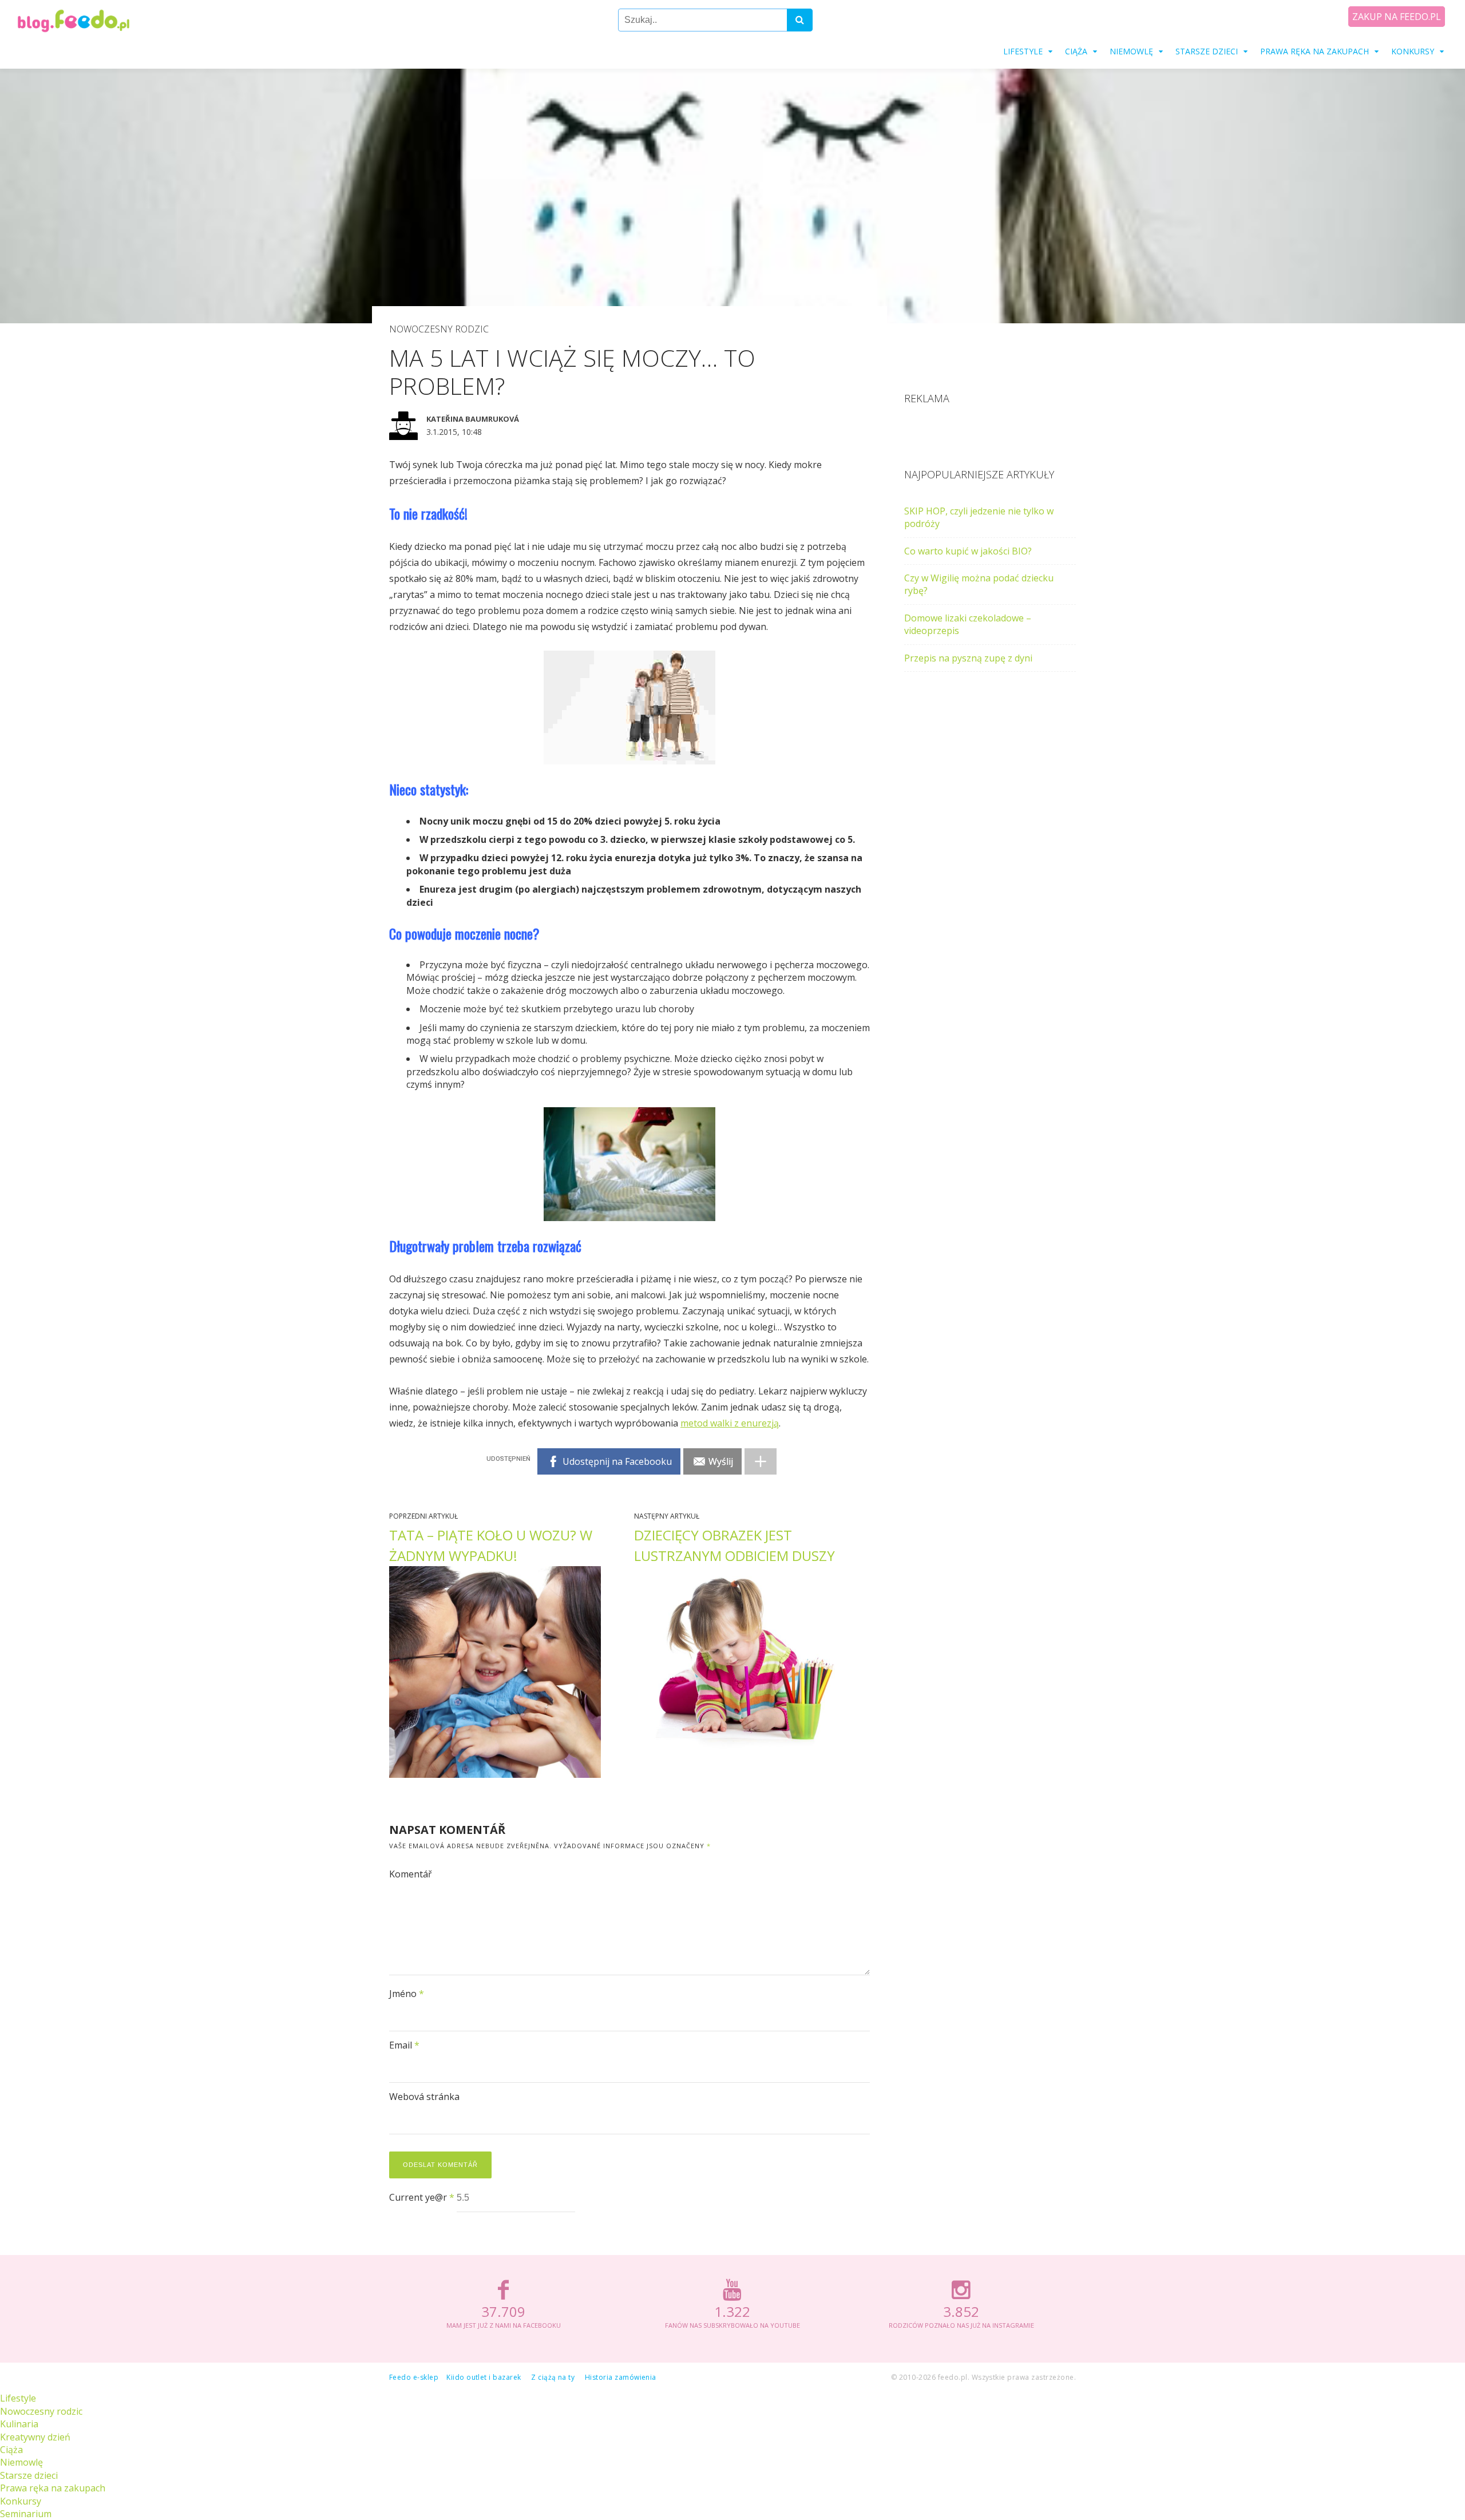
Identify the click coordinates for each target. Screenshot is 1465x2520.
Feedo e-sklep (414, 2377)
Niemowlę (1131, 51)
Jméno (407, 1994)
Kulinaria (19, 2424)
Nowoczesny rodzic (439, 329)
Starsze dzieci (1207, 51)
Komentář (411, 1874)
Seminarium (26, 2514)
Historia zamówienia (621, 2377)
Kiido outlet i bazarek (484, 2377)
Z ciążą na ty (553, 2377)
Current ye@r (422, 2197)
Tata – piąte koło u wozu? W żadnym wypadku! (491, 1545)
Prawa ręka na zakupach (1314, 51)
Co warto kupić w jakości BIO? (968, 551)
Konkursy (1413, 51)
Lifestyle (1023, 51)
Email (404, 2045)
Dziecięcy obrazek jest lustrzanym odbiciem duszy (735, 1545)
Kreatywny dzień (35, 2437)
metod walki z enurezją (730, 1423)
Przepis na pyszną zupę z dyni (968, 658)
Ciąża (1076, 51)
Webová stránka (424, 2097)
